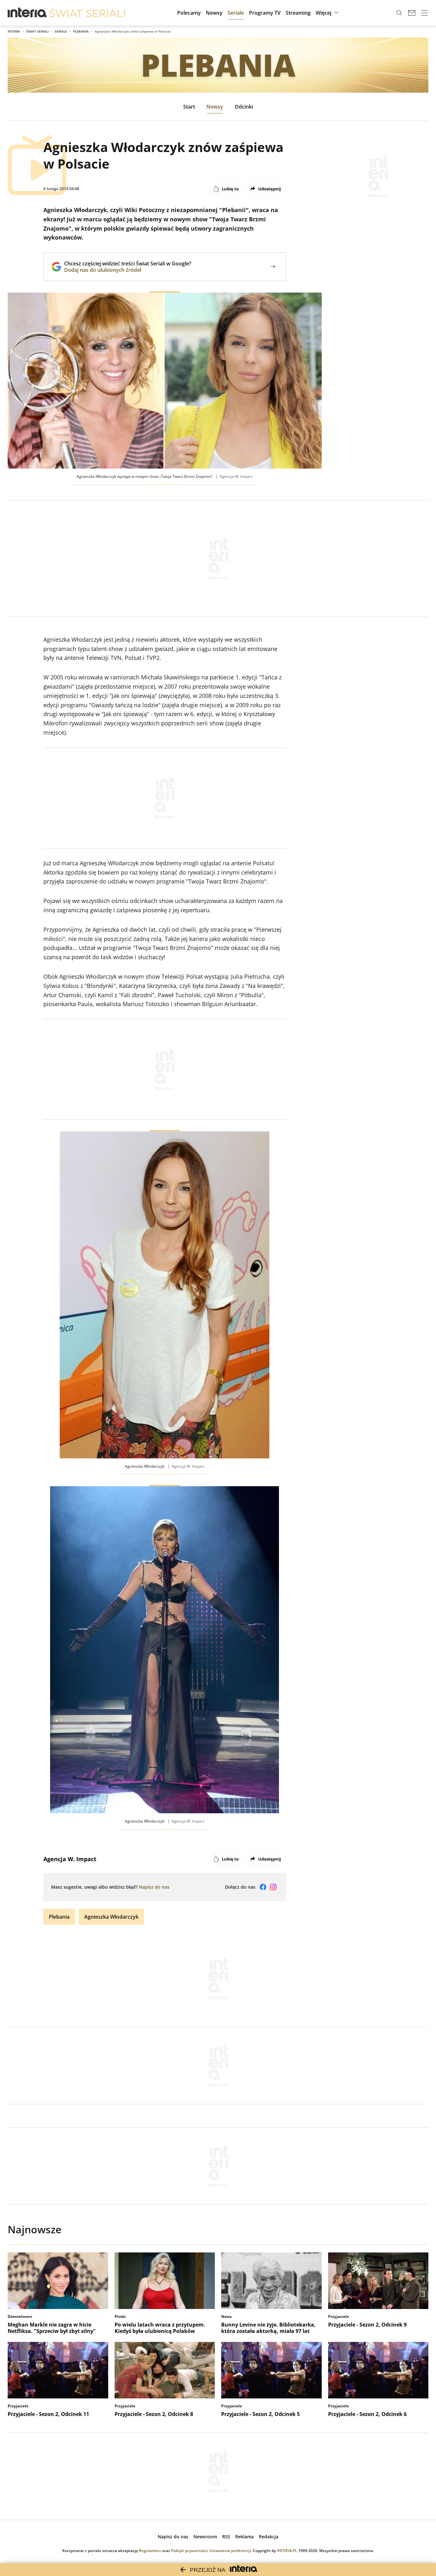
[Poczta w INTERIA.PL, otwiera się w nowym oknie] (412, 13)
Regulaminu (150, 2551)
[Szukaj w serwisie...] (399, 13)
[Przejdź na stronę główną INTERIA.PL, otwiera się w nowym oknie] (27, 13)
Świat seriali (37, 31)
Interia (14, 31)
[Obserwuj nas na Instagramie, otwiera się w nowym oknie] (273, 1887)
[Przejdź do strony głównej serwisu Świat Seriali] (87, 13)
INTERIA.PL (287, 2551)
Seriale (61, 31)
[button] (328, 13)
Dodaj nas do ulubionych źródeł (128, 270)
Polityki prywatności (189, 2551)
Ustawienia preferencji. (231, 2551)
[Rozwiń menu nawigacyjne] (425, 13)
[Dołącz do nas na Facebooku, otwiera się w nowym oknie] (263, 1887)
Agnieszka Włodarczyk (111, 1917)
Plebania (81, 31)
